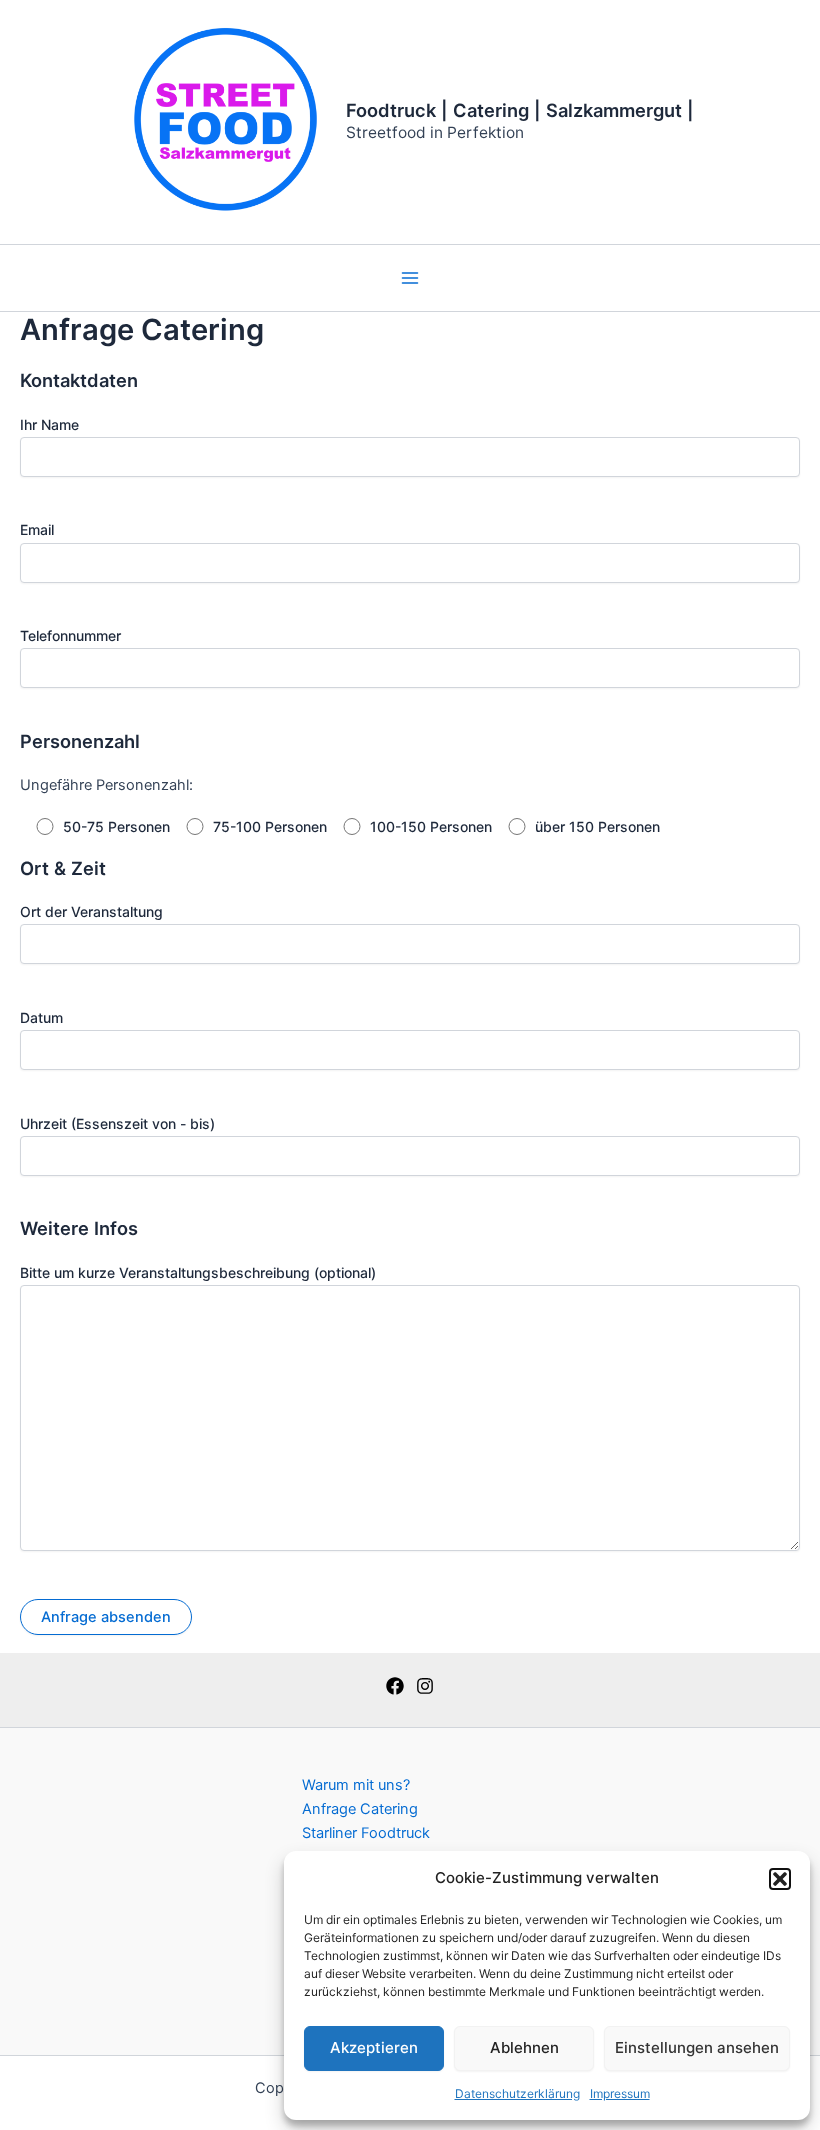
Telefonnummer (70, 635)
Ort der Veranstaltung (91, 911)
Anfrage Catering (360, 1809)
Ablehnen (524, 2047)
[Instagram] (425, 1686)
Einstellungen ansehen (697, 2047)
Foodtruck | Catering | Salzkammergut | (520, 110)
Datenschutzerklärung (517, 2093)
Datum (41, 1017)
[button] (780, 1879)
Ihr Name (49, 424)
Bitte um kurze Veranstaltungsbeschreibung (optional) (198, 1272)
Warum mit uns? (356, 1785)
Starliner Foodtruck (366, 1833)
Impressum (620, 2093)
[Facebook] (395, 1686)
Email (37, 529)
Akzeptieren (374, 2047)
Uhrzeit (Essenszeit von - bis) (117, 1123)
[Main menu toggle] (410, 278)
